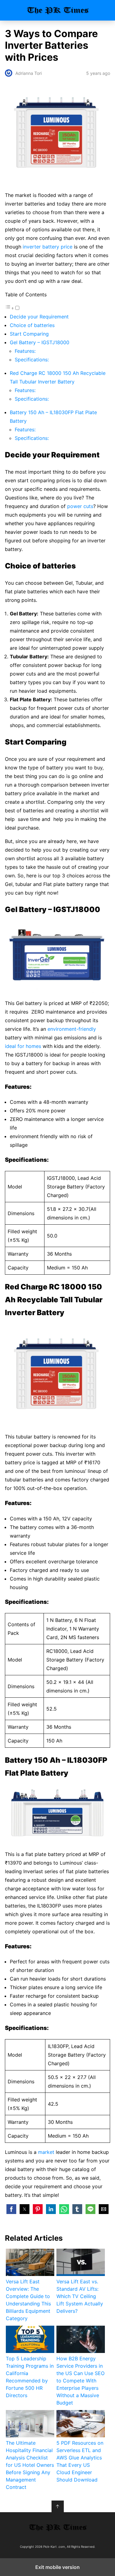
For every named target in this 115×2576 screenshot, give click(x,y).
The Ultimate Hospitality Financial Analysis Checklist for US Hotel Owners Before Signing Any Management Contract (30, 2465)
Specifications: (32, 360)
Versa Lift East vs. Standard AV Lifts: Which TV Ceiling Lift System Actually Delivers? (80, 2296)
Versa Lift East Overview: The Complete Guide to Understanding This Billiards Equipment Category (28, 2300)
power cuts (80, 506)
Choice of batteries (32, 325)
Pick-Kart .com (57, 10)
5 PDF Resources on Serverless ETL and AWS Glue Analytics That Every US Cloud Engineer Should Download (80, 2461)
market (46, 2152)
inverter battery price (48, 247)
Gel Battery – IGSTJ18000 (40, 342)
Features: (26, 351)
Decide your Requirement (39, 317)
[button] (11, 2209)
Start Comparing (29, 334)
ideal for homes (23, 1046)
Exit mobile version (57, 2567)
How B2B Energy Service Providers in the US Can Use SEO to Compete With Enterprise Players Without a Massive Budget (80, 2381)
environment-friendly (72, 1029)
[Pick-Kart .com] (58, 2527)
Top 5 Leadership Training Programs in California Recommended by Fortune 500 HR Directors (30, 2377)
